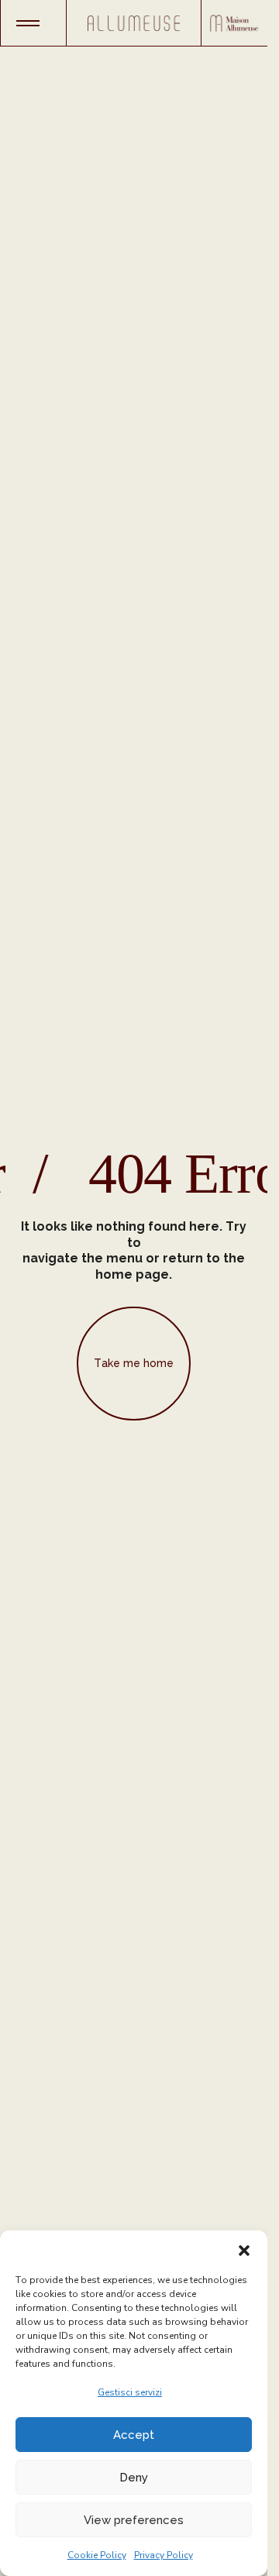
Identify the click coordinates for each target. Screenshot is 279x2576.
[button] (244, 2250)
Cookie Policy (97, 2555)
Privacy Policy (164, 2555)
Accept (134, 2435)
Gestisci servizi (130, 2392)
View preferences (134, 2520)
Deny (134, 2478)
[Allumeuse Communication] (134, 23)
